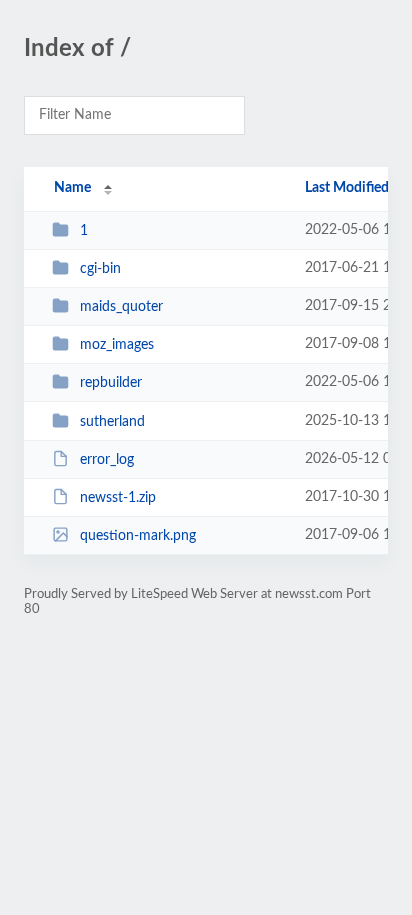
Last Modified (347, 188)
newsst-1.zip (118, 498)
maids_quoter (121, 307)
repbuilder (111, 383)
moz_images (117, 345)
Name (72, 188)
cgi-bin (100, 269)
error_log (107, 460)
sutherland (112, 422)
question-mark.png (138, 536)
